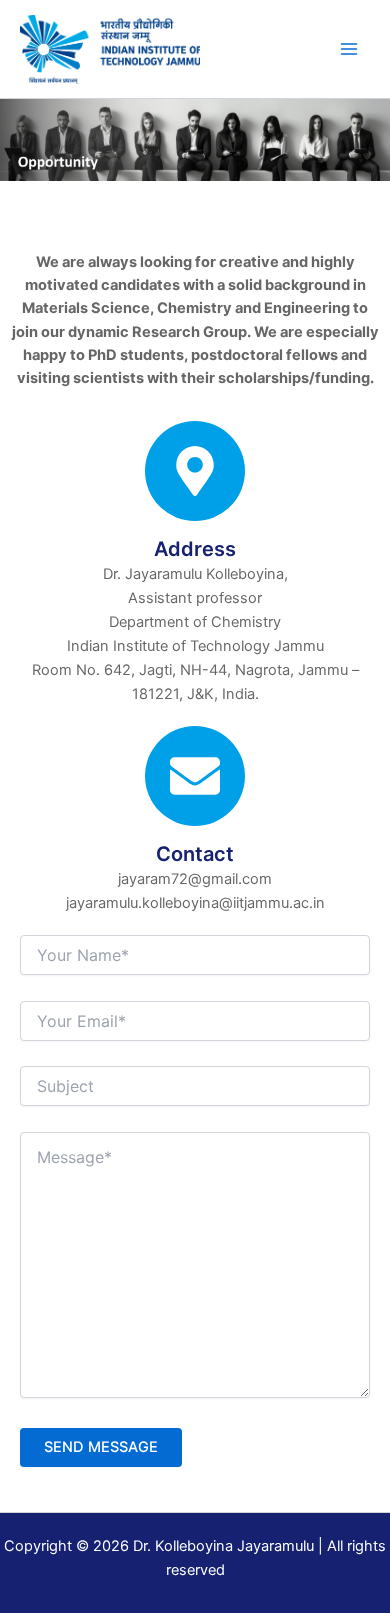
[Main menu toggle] (349, 49)
